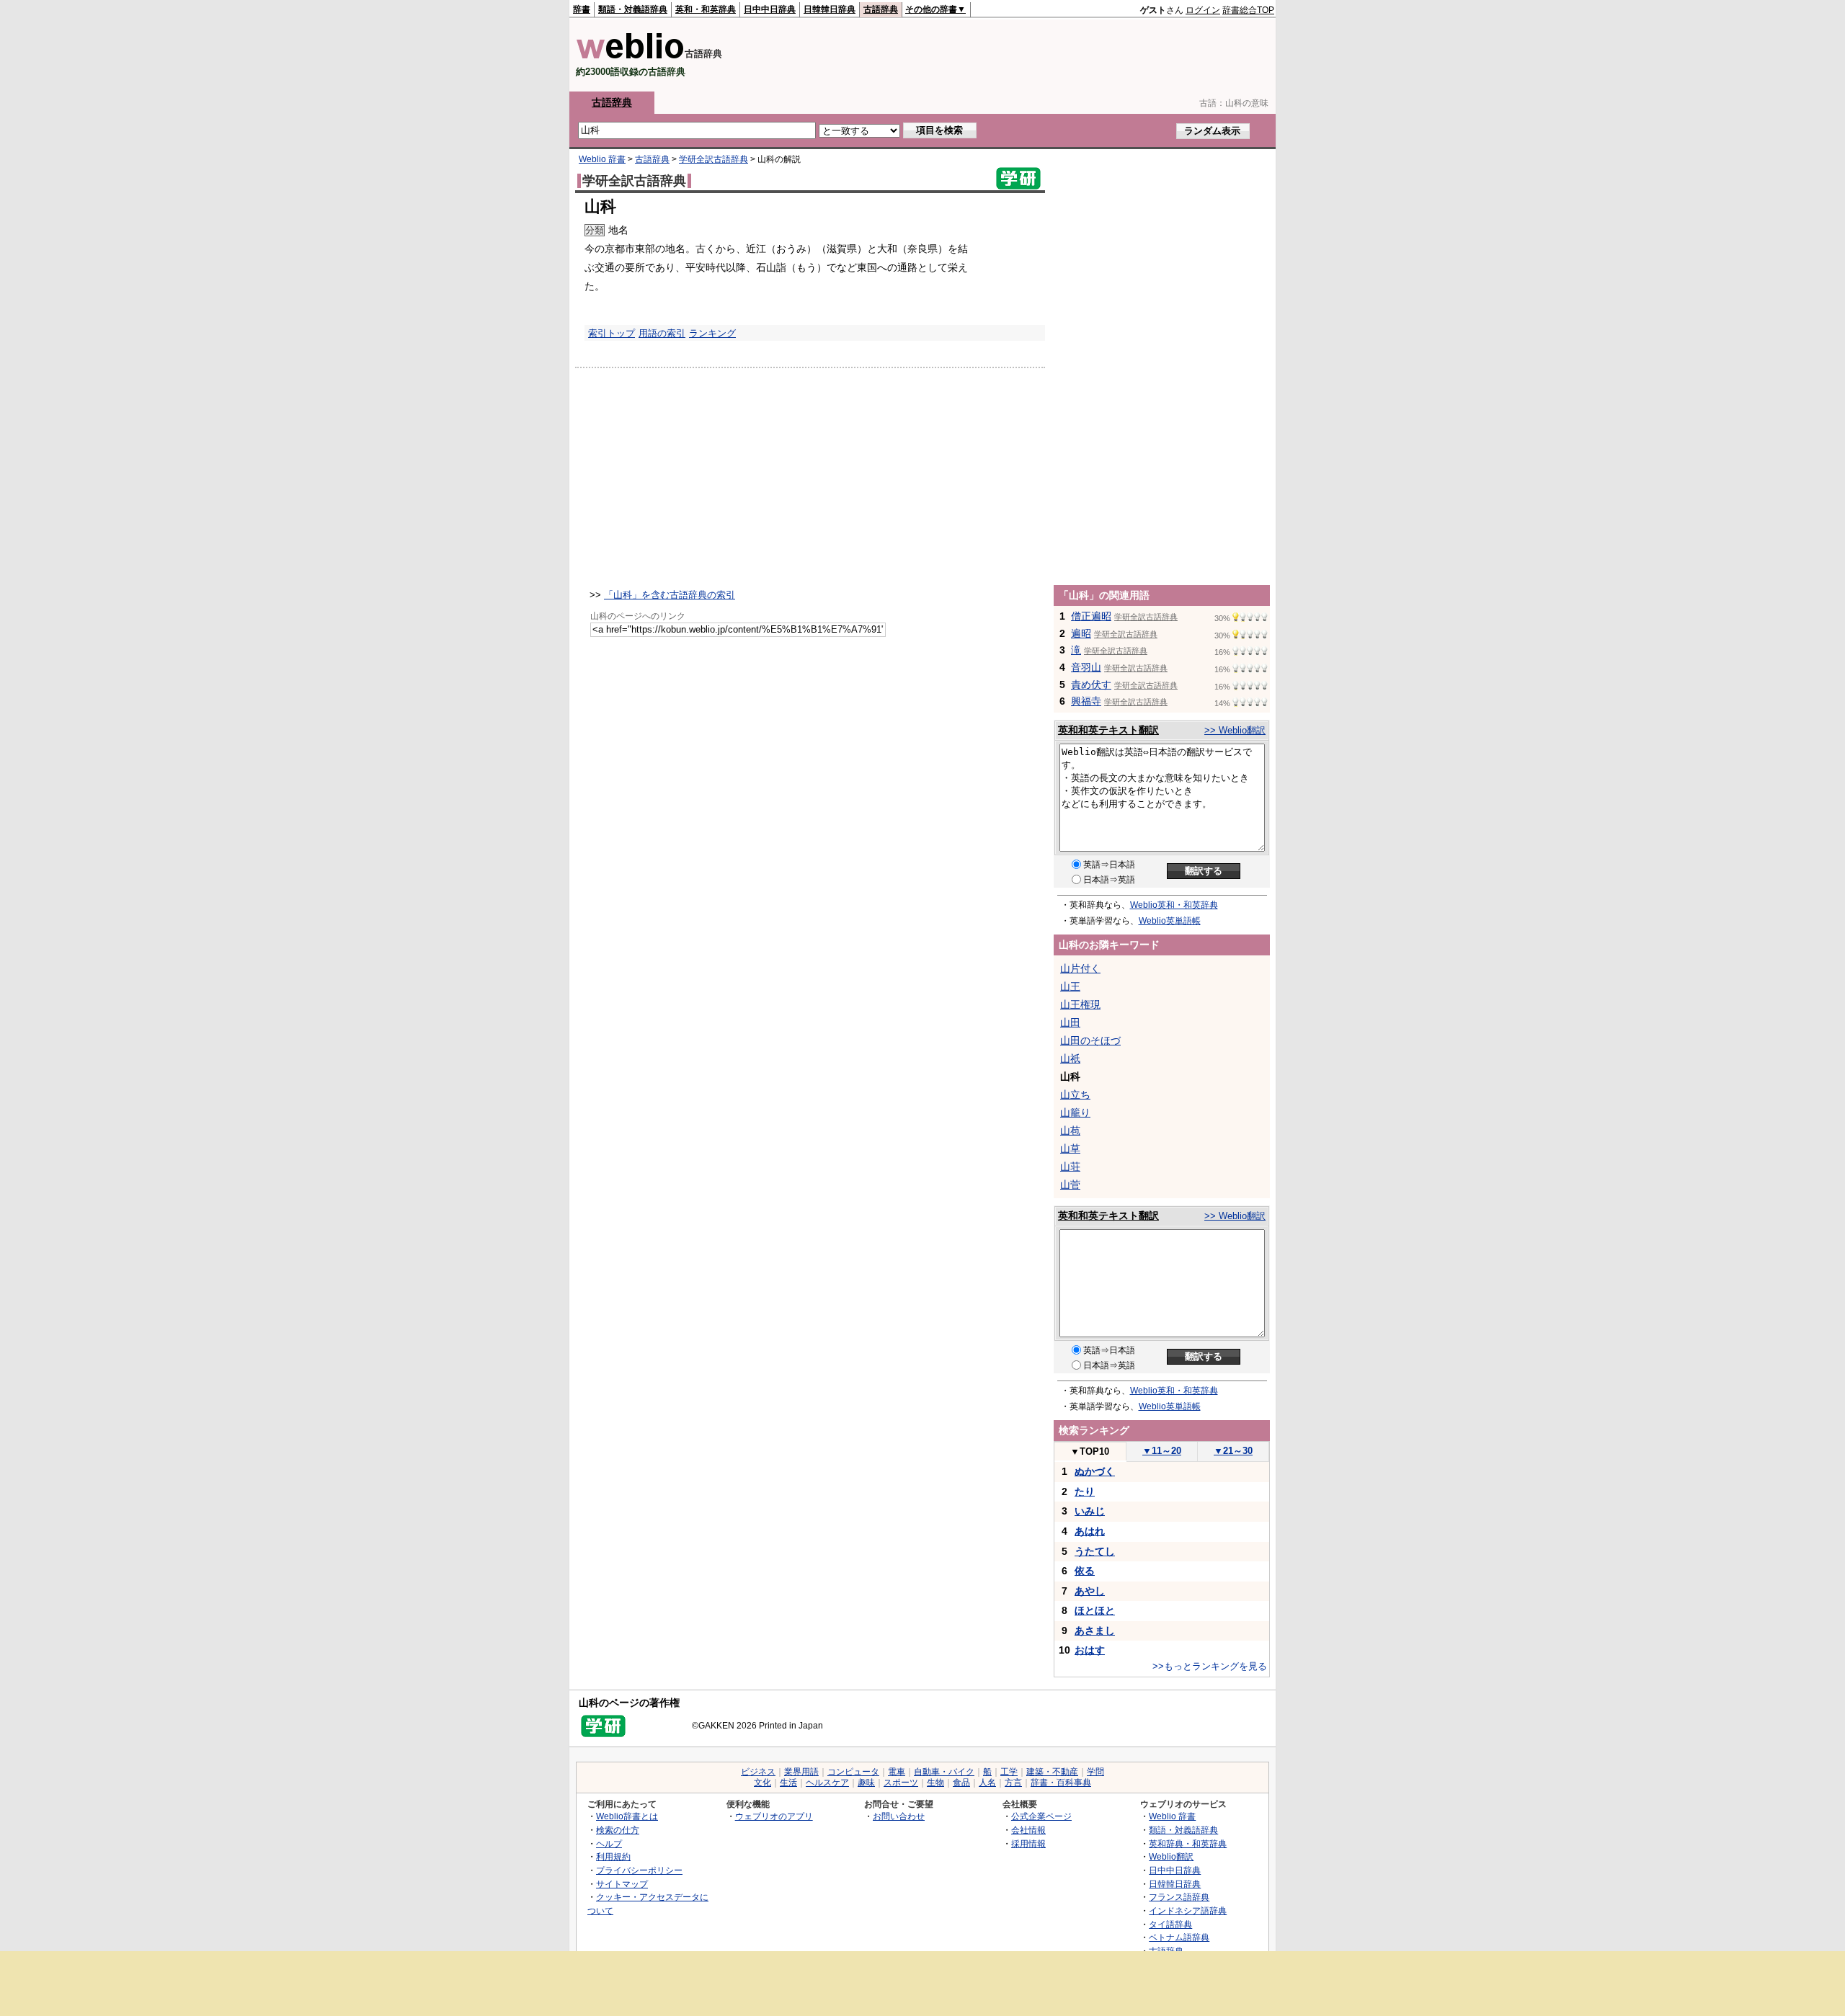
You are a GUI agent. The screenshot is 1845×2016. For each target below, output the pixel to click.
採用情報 (1028, 1843)
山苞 (1070, 1130)
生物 (935, 1783)
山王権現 (1080, 1004)
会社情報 (1028, 1830)
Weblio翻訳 (1171, 1856)
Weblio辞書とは (627, 1816)
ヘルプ (609, 1843)
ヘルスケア (827, 1783)
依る (1085, 1571)
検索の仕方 (618, 1830)
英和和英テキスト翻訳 (1108, 730)
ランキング (712, 333)
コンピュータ (853, 1772)
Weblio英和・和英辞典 (1174, 905)
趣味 (866, 1783)
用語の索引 (662, 333)
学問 (1095, 1772)
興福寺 (1086, 701)
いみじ (1090, 1511)
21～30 (1233, 1451)
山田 (1070, 1022)
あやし (1090, 1591)
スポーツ (901, 1783)
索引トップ (612, 333)
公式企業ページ (1041, 1816)
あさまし (1095, 1631)
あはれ (1090, 1531)
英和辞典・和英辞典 (1188, 1843)
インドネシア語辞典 (1188, 1910)
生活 (788, 1783)
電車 (897, 1772)
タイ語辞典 (1170, 1924)
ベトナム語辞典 (1179, 1937)
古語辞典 (881, 9)
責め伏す (1091, 684)
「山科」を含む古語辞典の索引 (670, 595)
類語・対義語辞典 (633, 9)
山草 (1070, 1149)
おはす (1090, 1650)
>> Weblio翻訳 (1235, 730)
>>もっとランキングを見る (1210, 1666)
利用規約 (613, 1856)
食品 (961, 1783)
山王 (1070, 986)
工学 (1009, 1772)
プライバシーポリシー (639, 1870)
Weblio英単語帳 (1170, 921)
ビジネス (758, 1772)
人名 (987, 1783)
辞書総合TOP (1248, 10)
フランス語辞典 (1179, 1897)
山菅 (1070, 1185)
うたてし (1095, 1551)
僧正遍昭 (1091, 616)
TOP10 (1090, 1451)
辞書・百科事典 (1061, 1783)
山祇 (1070, 1058)
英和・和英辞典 (706, 9)
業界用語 (801, 1772)
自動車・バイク (944, 1772)
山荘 (1070, 1167)
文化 (763, 1783)
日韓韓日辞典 (830, 9)
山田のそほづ (1090, 1040)
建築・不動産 (1052, 1772)
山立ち (1075, 1094)
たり (1085, 1491)
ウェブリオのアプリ (774, 1816)
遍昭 (1081, 633)
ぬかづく (1095, 1471)
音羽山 (1086, 667)
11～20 (1162, 1451)
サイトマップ (622, 1884)
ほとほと (1095, 1610)
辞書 (582, 9)
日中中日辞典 (770, 9)
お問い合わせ (899, 1816)
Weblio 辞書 (602, 159)
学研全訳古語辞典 (713, 159)
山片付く (1080, 968)
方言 (1013, 1783)
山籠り (1075, 1112)
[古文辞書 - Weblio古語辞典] (630, 56)
